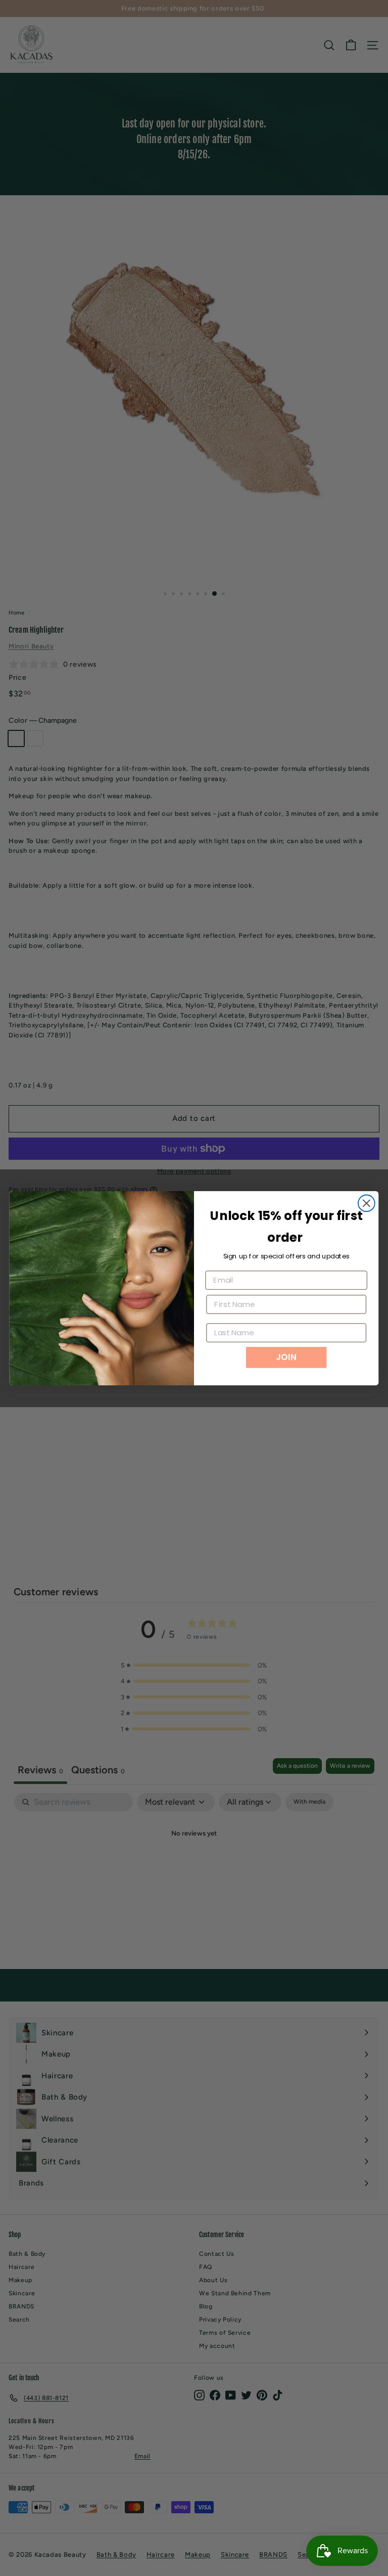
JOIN (286, 1357)
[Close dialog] (367, 1203)
